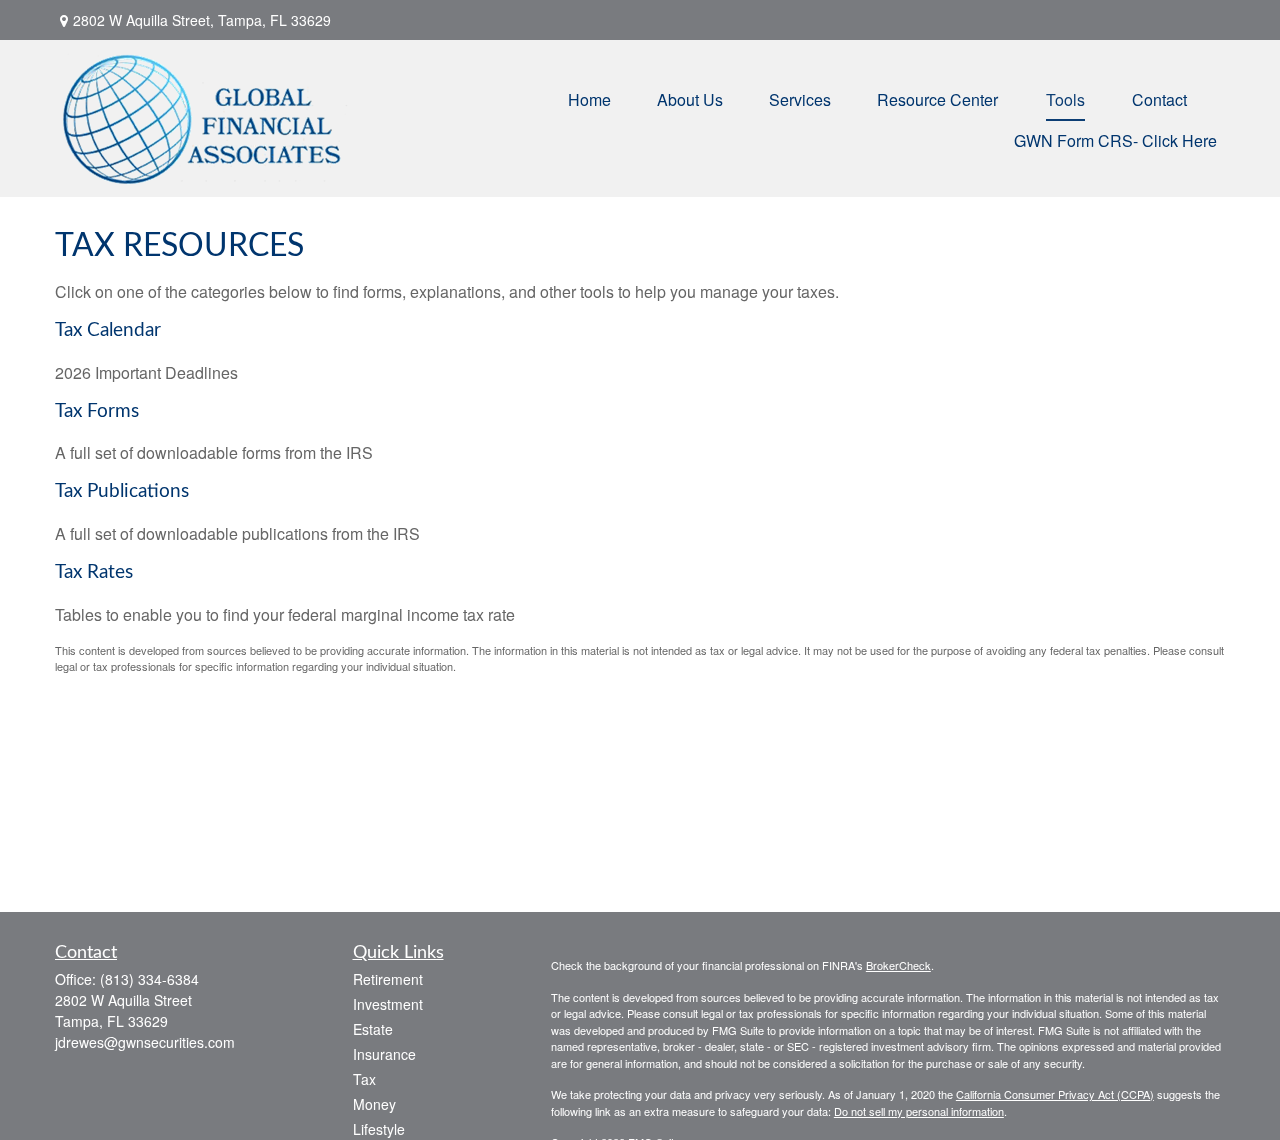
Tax (364, 1079)
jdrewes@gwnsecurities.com (145, 1042)
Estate (373, 1029)
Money (374, 1104)
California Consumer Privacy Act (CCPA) (1055, 1094)
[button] (589, 97)
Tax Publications (122, 491)
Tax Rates (94, 572)
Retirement (388, 979)
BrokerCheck (898, 965)
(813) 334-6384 (149, 979)
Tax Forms (97, 411)
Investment (388, 1004)
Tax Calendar (108, 330)
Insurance (384, 1054)
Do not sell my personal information (919, 1111)
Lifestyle (379, 1129)
